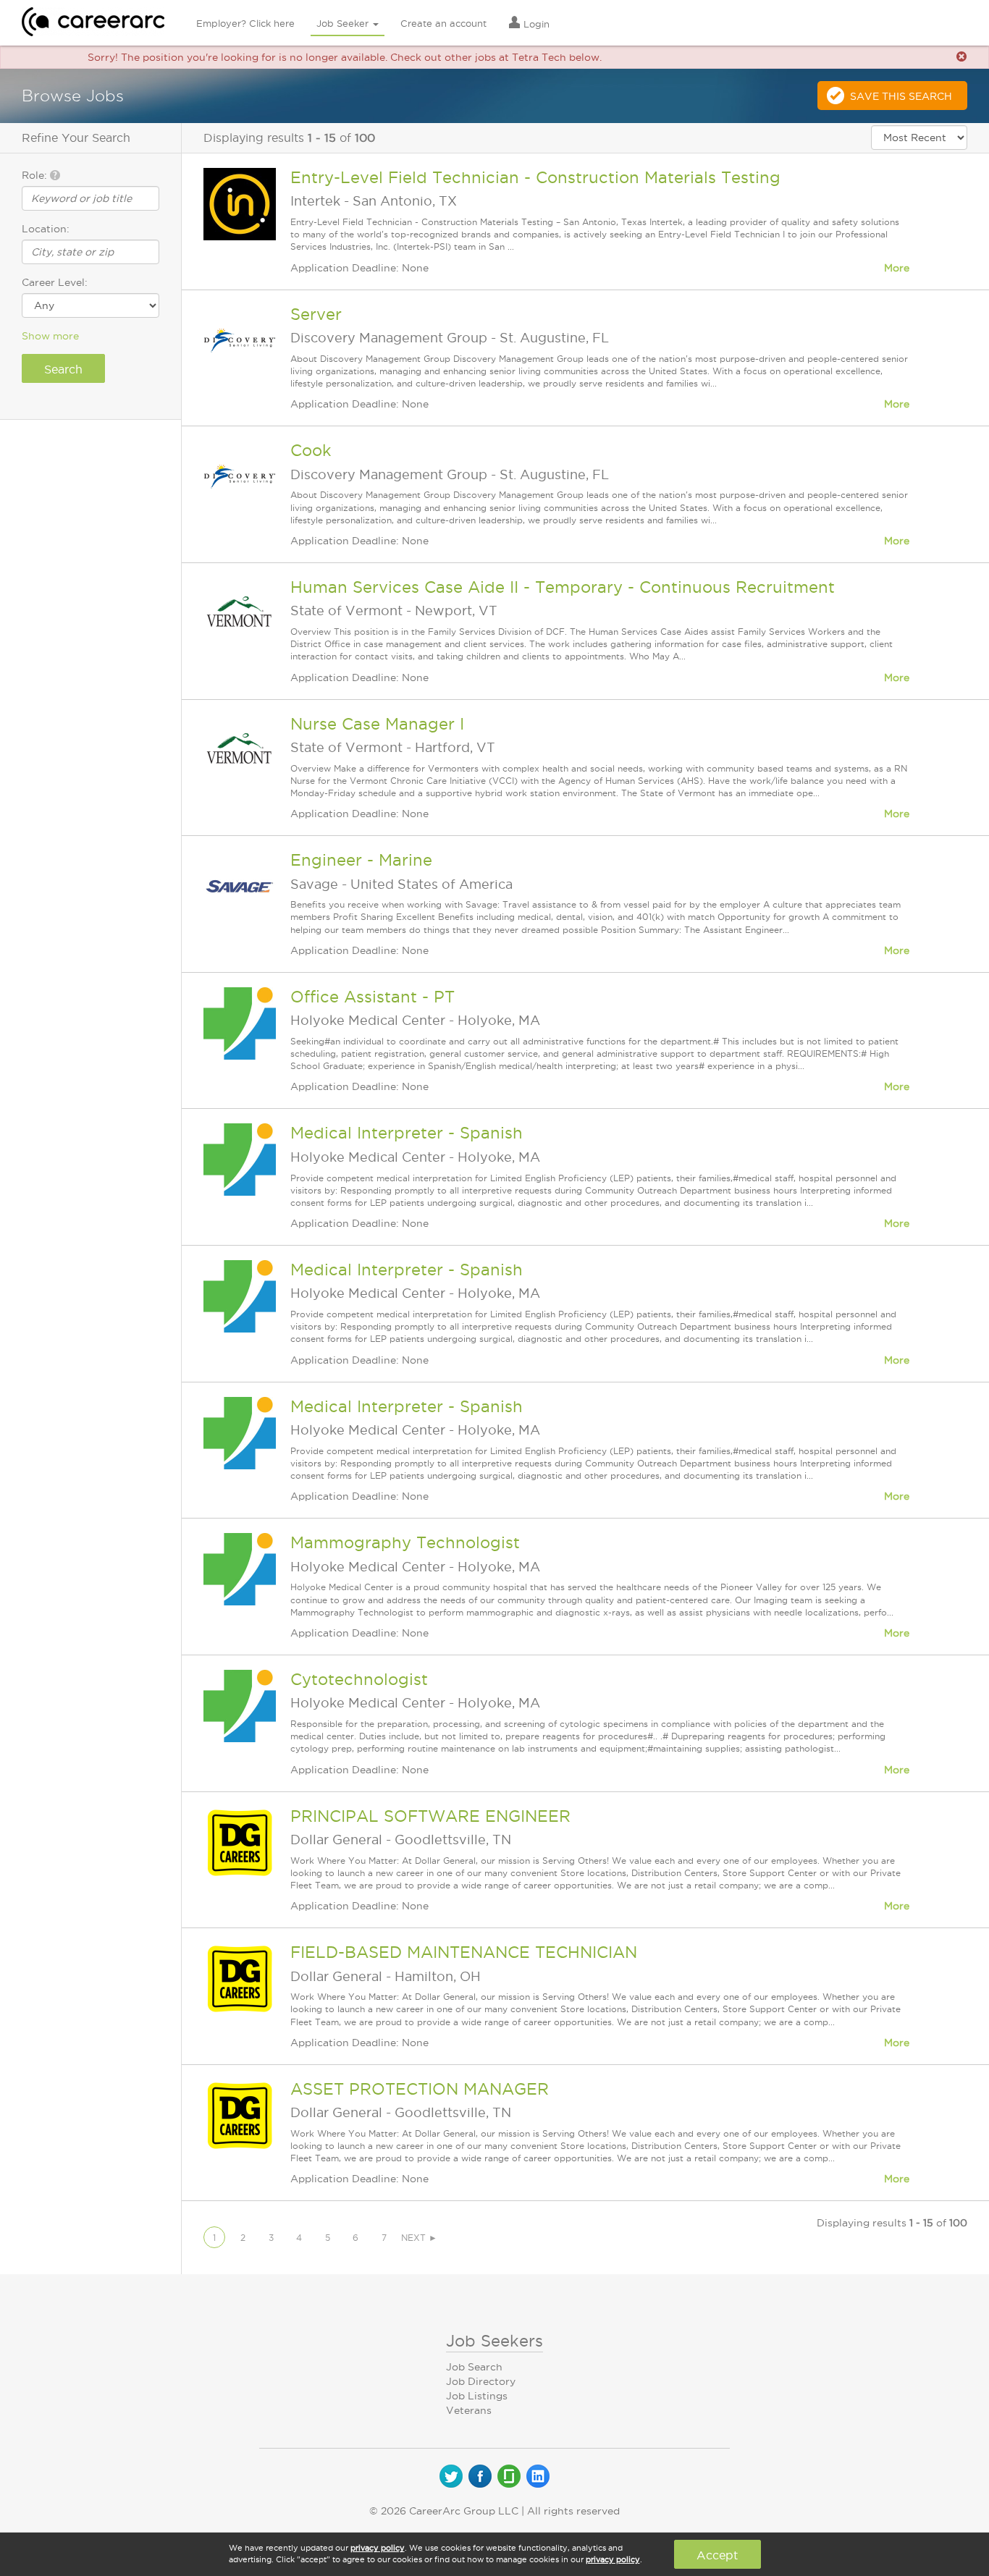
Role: (36, 175)
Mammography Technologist (405, 1542)
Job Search (474, 2367)
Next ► (419, 2238)
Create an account (443, 23)
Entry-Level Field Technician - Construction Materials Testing (535, 177)
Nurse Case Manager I (377, 724)
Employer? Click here (245, 23)
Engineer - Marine (361, 860)
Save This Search (901, 96)
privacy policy (378, 2548)
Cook (311, 450)
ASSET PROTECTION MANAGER (420, 2089)
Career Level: (55, 282)
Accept (717, 2555)
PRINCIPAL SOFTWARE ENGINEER (430, 1816)
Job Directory (481, 2381)
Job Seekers (494, 2341)
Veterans (469, 2410)
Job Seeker (344, 23)
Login (535, 24)
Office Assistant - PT (373, 997)
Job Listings (477, 2396)
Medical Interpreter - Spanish (407, 1133)
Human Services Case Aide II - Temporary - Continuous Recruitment (563, 587)
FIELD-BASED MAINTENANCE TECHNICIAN (464, 1952)
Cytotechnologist (359, 1679)
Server (316, 314)
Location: (46, 229)
